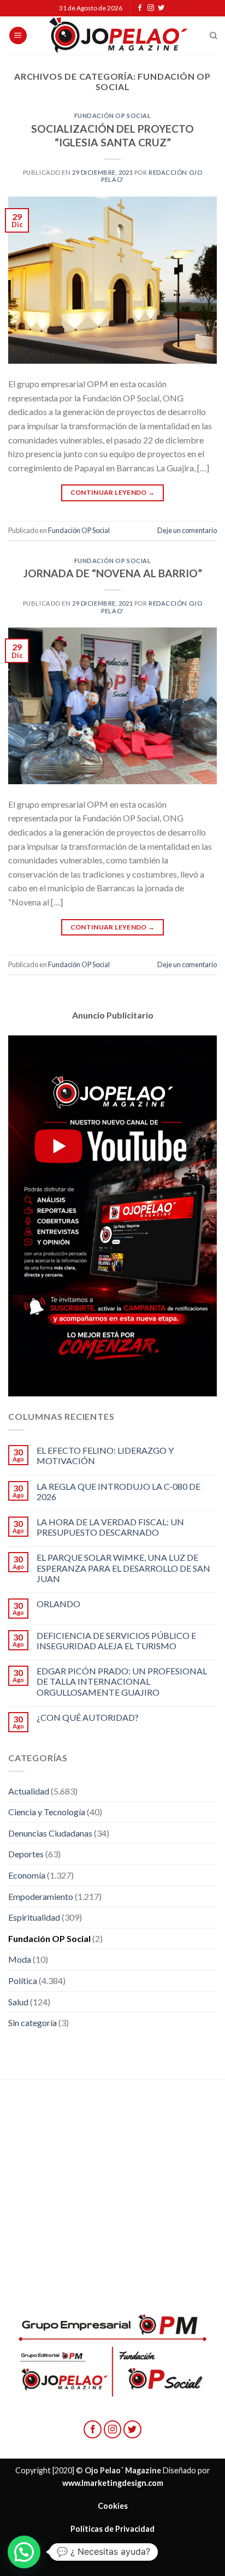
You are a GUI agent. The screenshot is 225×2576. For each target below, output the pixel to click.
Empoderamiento (41, 1896)
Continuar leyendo (113, 492)
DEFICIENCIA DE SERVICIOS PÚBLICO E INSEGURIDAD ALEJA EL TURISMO (116, 1641)
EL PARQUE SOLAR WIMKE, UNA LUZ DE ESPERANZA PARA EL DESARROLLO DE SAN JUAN (123, 1568)
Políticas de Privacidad (112, 2529)
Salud (18, 2002)
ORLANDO (58, 1604)
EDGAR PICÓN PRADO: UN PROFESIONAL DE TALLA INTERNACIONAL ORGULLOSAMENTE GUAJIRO (122, 1681)
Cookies (113, 2506)
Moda (20, 1959)
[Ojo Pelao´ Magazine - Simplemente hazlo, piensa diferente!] (119, 35)
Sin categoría (32, 2023)
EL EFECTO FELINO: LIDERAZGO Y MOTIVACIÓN (105, 1455)
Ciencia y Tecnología (47, 1812)
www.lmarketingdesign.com (113, 2483)
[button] (24, 2552)
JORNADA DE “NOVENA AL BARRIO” (113, 573)
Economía (27, 1875)
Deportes (26, 1854)
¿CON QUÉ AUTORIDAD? (88, 1717)
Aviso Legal (112, 2552)
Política (23, 1980)
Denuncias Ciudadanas (50, 1833)
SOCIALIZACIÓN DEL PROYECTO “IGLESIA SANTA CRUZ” (112, 135)
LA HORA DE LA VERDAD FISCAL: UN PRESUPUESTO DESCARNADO (110, 1527)
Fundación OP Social (113, 116)
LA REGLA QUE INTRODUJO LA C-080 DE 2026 (119, 1491)
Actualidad (29, 1791)
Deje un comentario (187, 530)
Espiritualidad (34, 1917)
